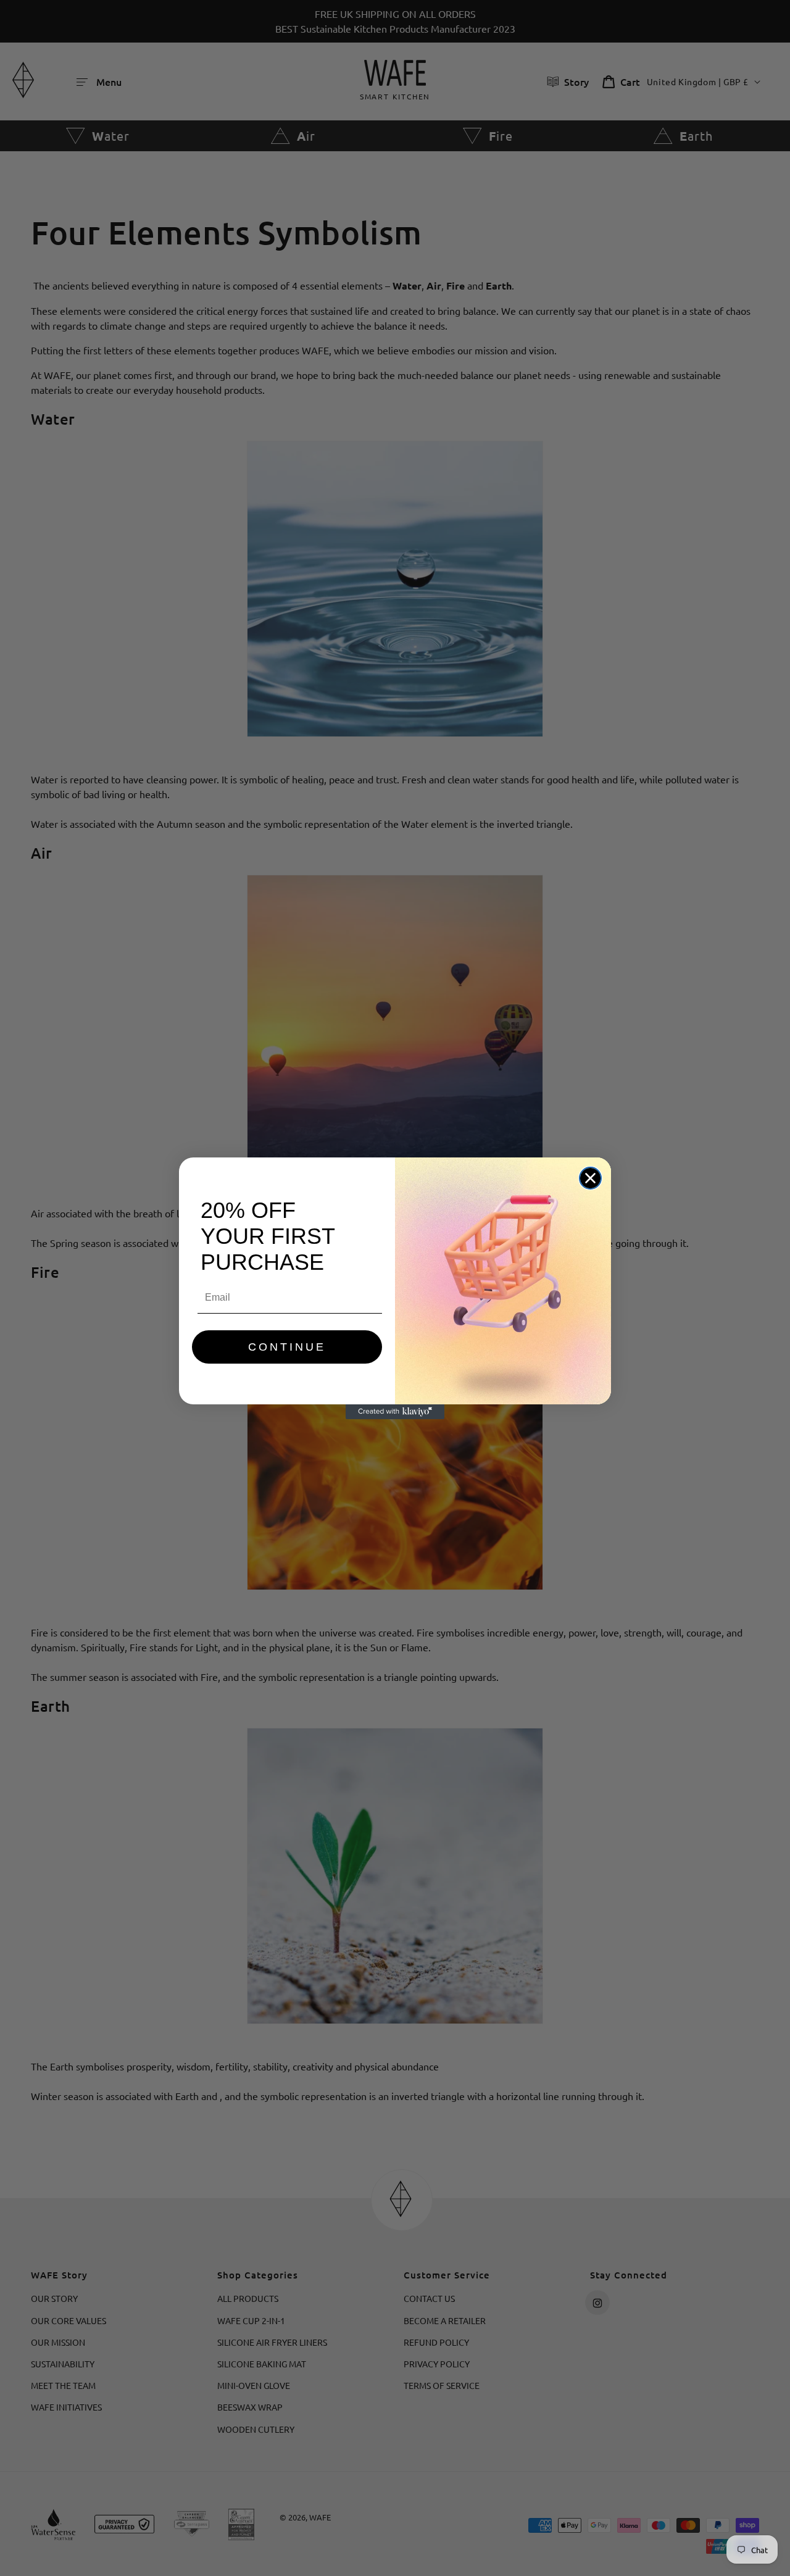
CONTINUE (287, 1347)
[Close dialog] (590, 1178)
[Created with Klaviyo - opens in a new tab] (395, 1412)
